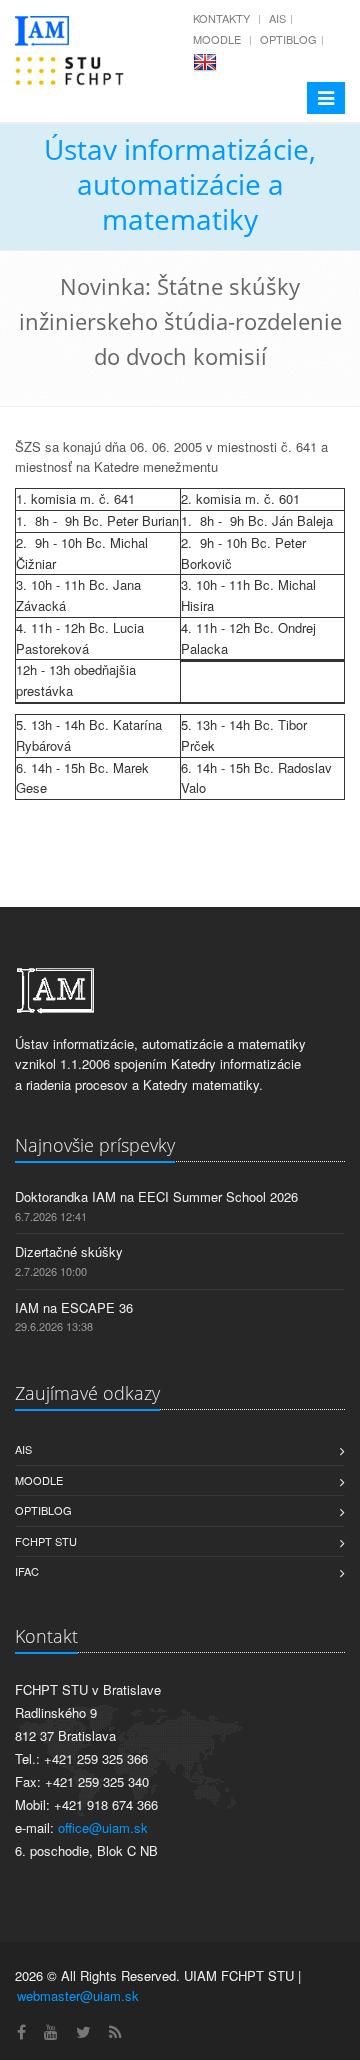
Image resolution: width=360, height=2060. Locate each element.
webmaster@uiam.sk (78, 1995)
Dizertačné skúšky (69, 1251)
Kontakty (221, 18)
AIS (277, 18)
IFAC (27, 1571)
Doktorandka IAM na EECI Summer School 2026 (156, 1196)
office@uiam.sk (103, 1827)
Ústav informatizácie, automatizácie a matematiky (180, 184)
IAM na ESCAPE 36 (74, 1307)
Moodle (217, 39)
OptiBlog (288, 39)
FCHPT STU (46, 1541)
